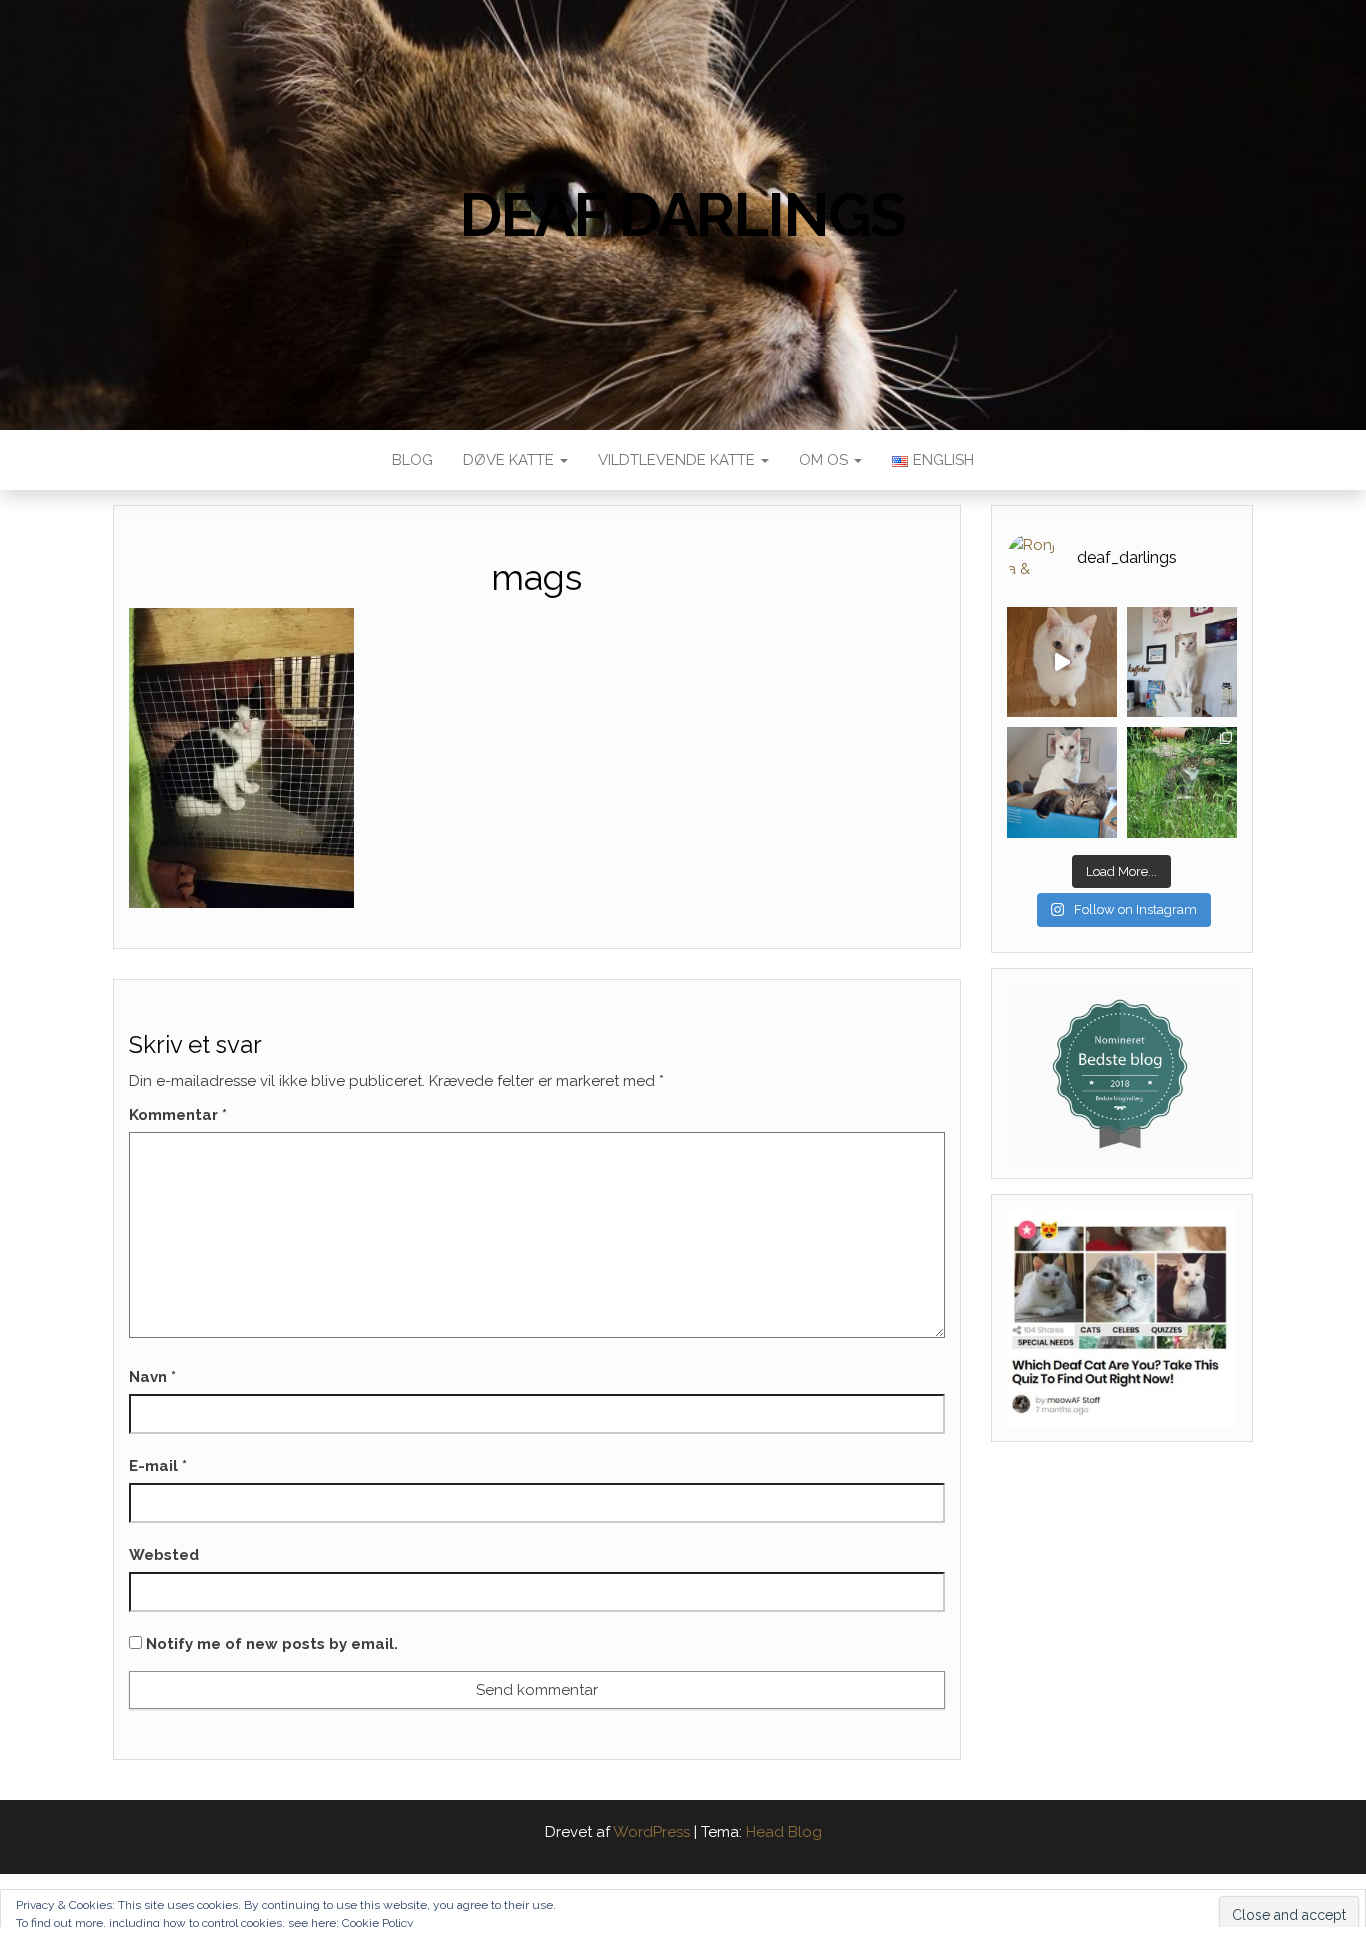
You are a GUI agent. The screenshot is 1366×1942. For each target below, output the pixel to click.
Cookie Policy (378, 1923)
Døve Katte (510, 460)
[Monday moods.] (1062, 782)
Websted (164, 1555)
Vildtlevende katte (678, 460)
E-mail (158, 1466)
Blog (412, 460)
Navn (152, 1377)
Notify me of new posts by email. (272, 1644)
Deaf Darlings (683, 215)
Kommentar (178, 1115)
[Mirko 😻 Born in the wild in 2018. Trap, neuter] (1182, 782)
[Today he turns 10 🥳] (1182, 662)
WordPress (651, 1832)
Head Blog (784, 1832)
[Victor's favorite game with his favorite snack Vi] (1062, 662)
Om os (825, 460)
